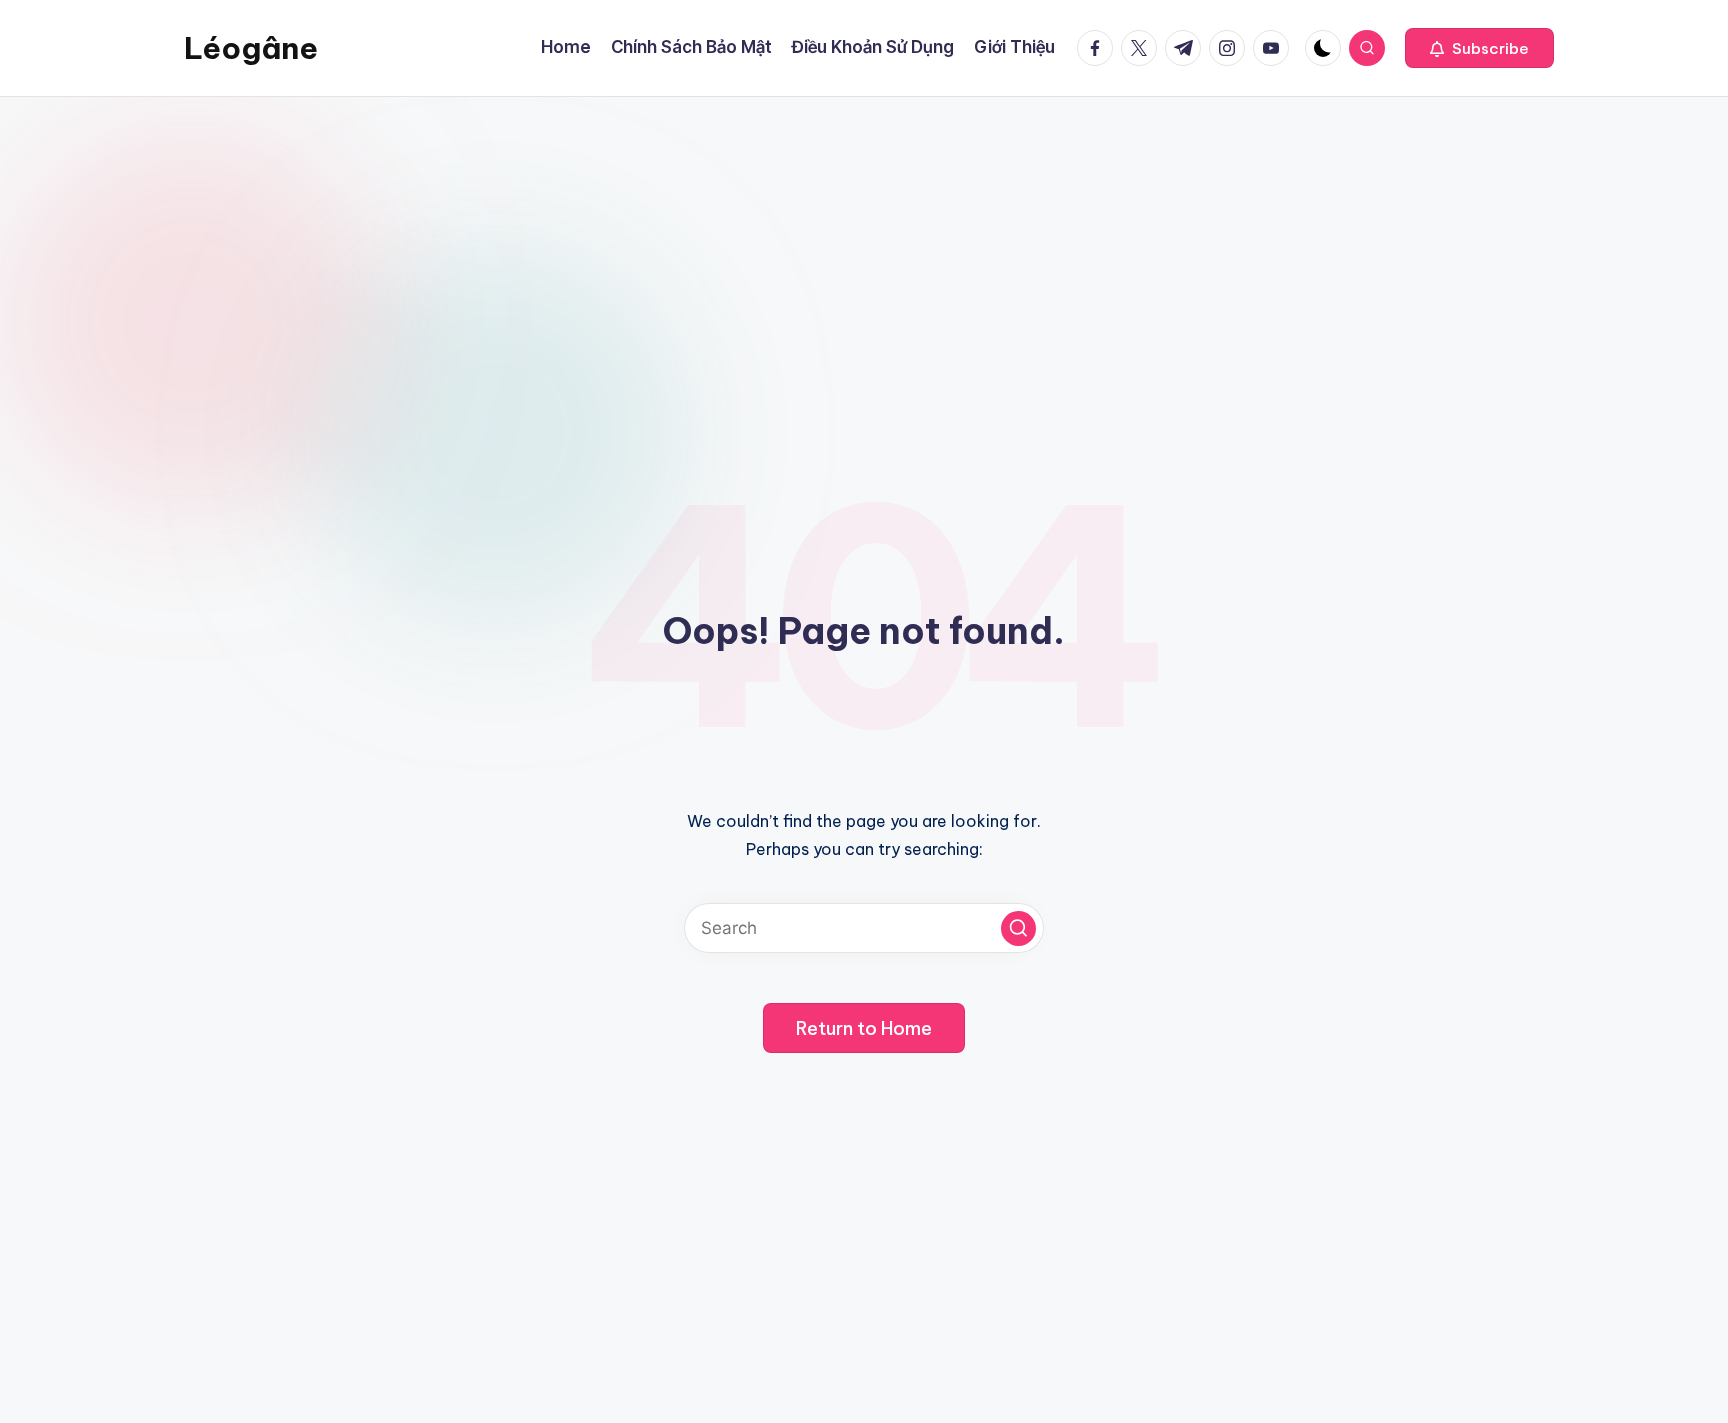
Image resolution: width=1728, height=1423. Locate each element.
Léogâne (251, 48)
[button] (1479, 48)
